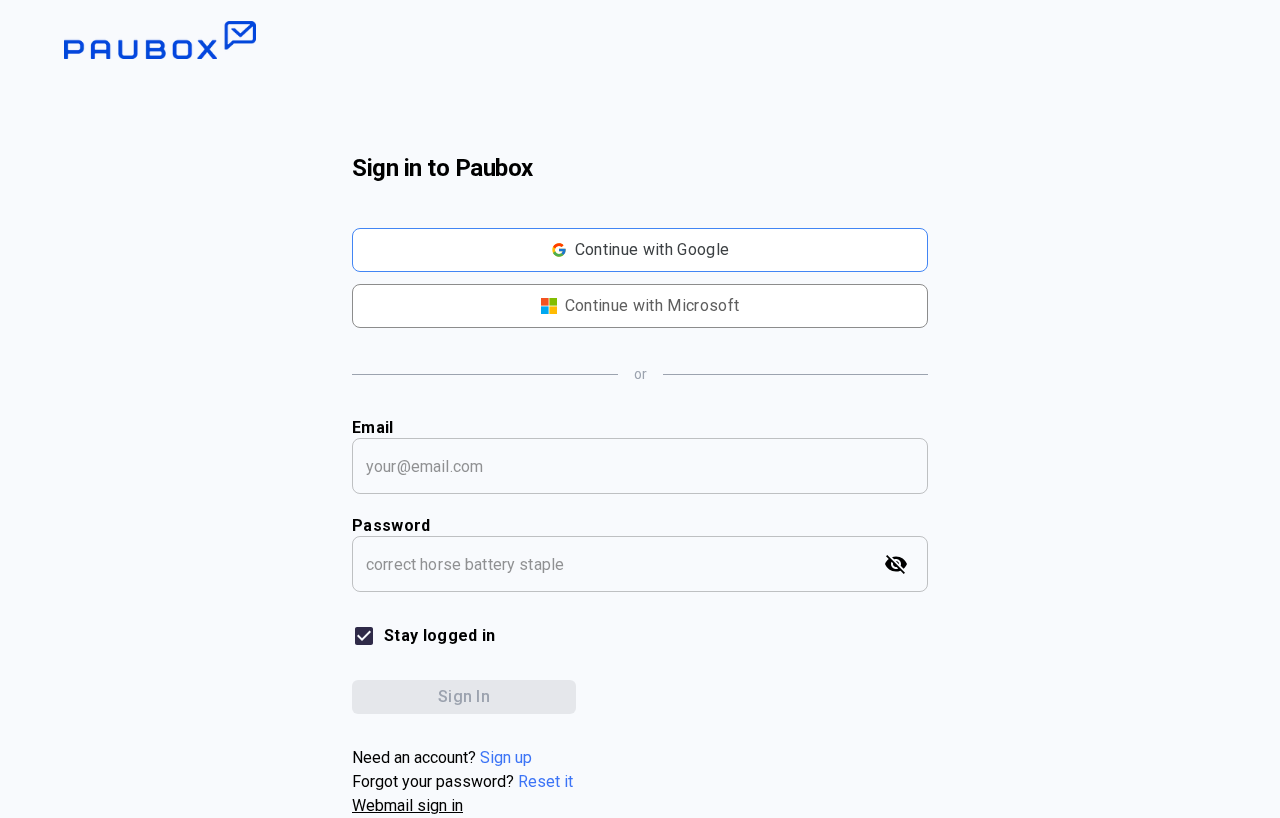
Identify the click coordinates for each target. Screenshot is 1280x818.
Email (373, 428)
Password (391, 526)
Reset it (545, 781)
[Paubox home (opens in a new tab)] (640, 30)
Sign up (506, 757)
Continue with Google (652, 249)
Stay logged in (439, 635)
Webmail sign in (407, 805)
